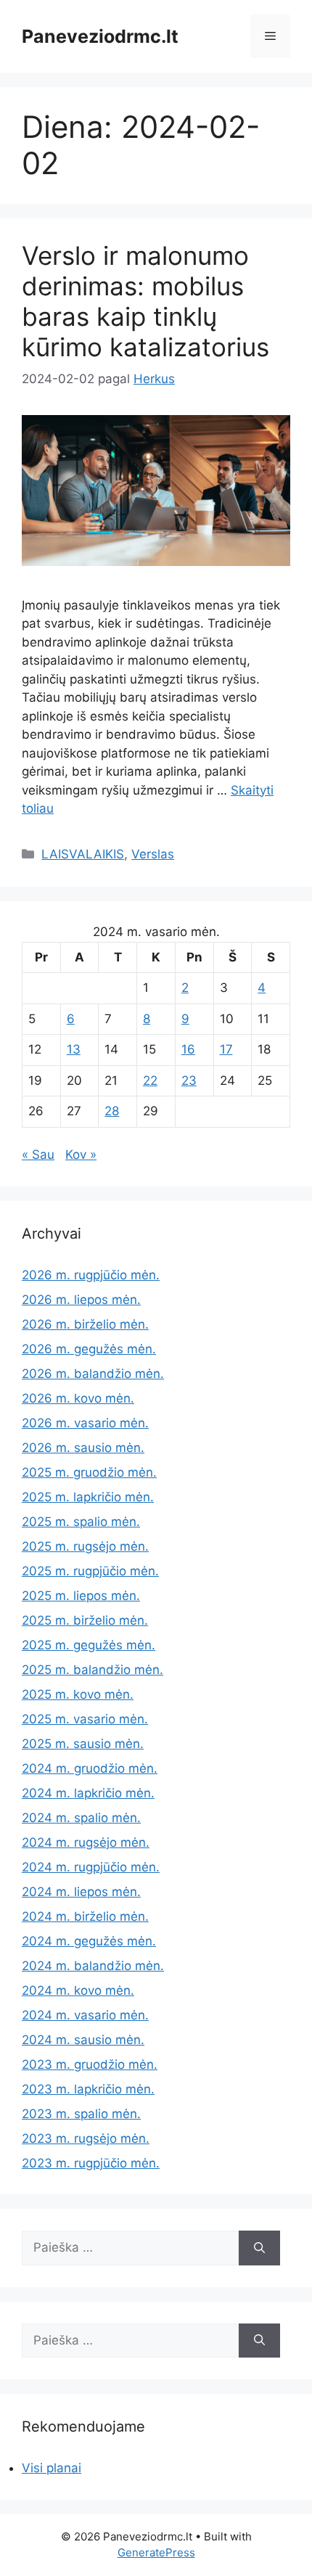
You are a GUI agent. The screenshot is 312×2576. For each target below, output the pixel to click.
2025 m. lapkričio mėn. (88, 1497)
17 (226, 1049)
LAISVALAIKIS (83, 854)
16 (188, 1049)
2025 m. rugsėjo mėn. (85, 1546)
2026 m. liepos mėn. (81, 1300)
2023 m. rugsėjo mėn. (86, 2138)
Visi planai (52, 2468)
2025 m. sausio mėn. (83, 1744)
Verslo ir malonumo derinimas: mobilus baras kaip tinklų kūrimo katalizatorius (145, 301)
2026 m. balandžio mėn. (93, 1374)
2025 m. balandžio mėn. (93, 1670)
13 (74, 1049)
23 (189, 1080)
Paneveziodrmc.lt (100, 36)
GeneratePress (156, 2552)
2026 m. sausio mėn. (83, 1448)
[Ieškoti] (259, 2248)
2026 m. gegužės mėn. (89, 1349)
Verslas (153, 854)
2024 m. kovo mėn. (78, 1990)
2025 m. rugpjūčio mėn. (90, 1571)
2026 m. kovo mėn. (78, 1398)
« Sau (38, 1154)
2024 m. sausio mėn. (83, 2040)
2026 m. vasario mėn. (85, 1423)
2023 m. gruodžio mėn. (90, 2064)
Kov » (81, 1154)
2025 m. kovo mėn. (78, 1694)
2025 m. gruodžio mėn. (89, 1472)
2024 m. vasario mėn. (85, 2015)
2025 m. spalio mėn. (81, 1522)
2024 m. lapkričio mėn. (88, 1793)
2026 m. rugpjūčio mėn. (91, 1275)
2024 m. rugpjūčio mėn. (91, 1867)
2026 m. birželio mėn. (85, 1324)
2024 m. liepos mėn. (81, 1892)
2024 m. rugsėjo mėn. (86, 1842)
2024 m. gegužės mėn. (89, 1941)
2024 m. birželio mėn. (85, 1916)
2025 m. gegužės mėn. (89, 1645)
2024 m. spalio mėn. (81, 1818)
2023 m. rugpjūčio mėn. (91, 2163)
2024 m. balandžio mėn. (93, 1966)
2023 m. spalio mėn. (81, 2114)
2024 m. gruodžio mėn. (90, 1768)
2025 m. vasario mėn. (85, 1719)
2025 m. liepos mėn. (81, 1596)
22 (150, 1080)
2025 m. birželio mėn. (85, 1620)
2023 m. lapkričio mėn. (88, 2089)
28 (112, 1111)
